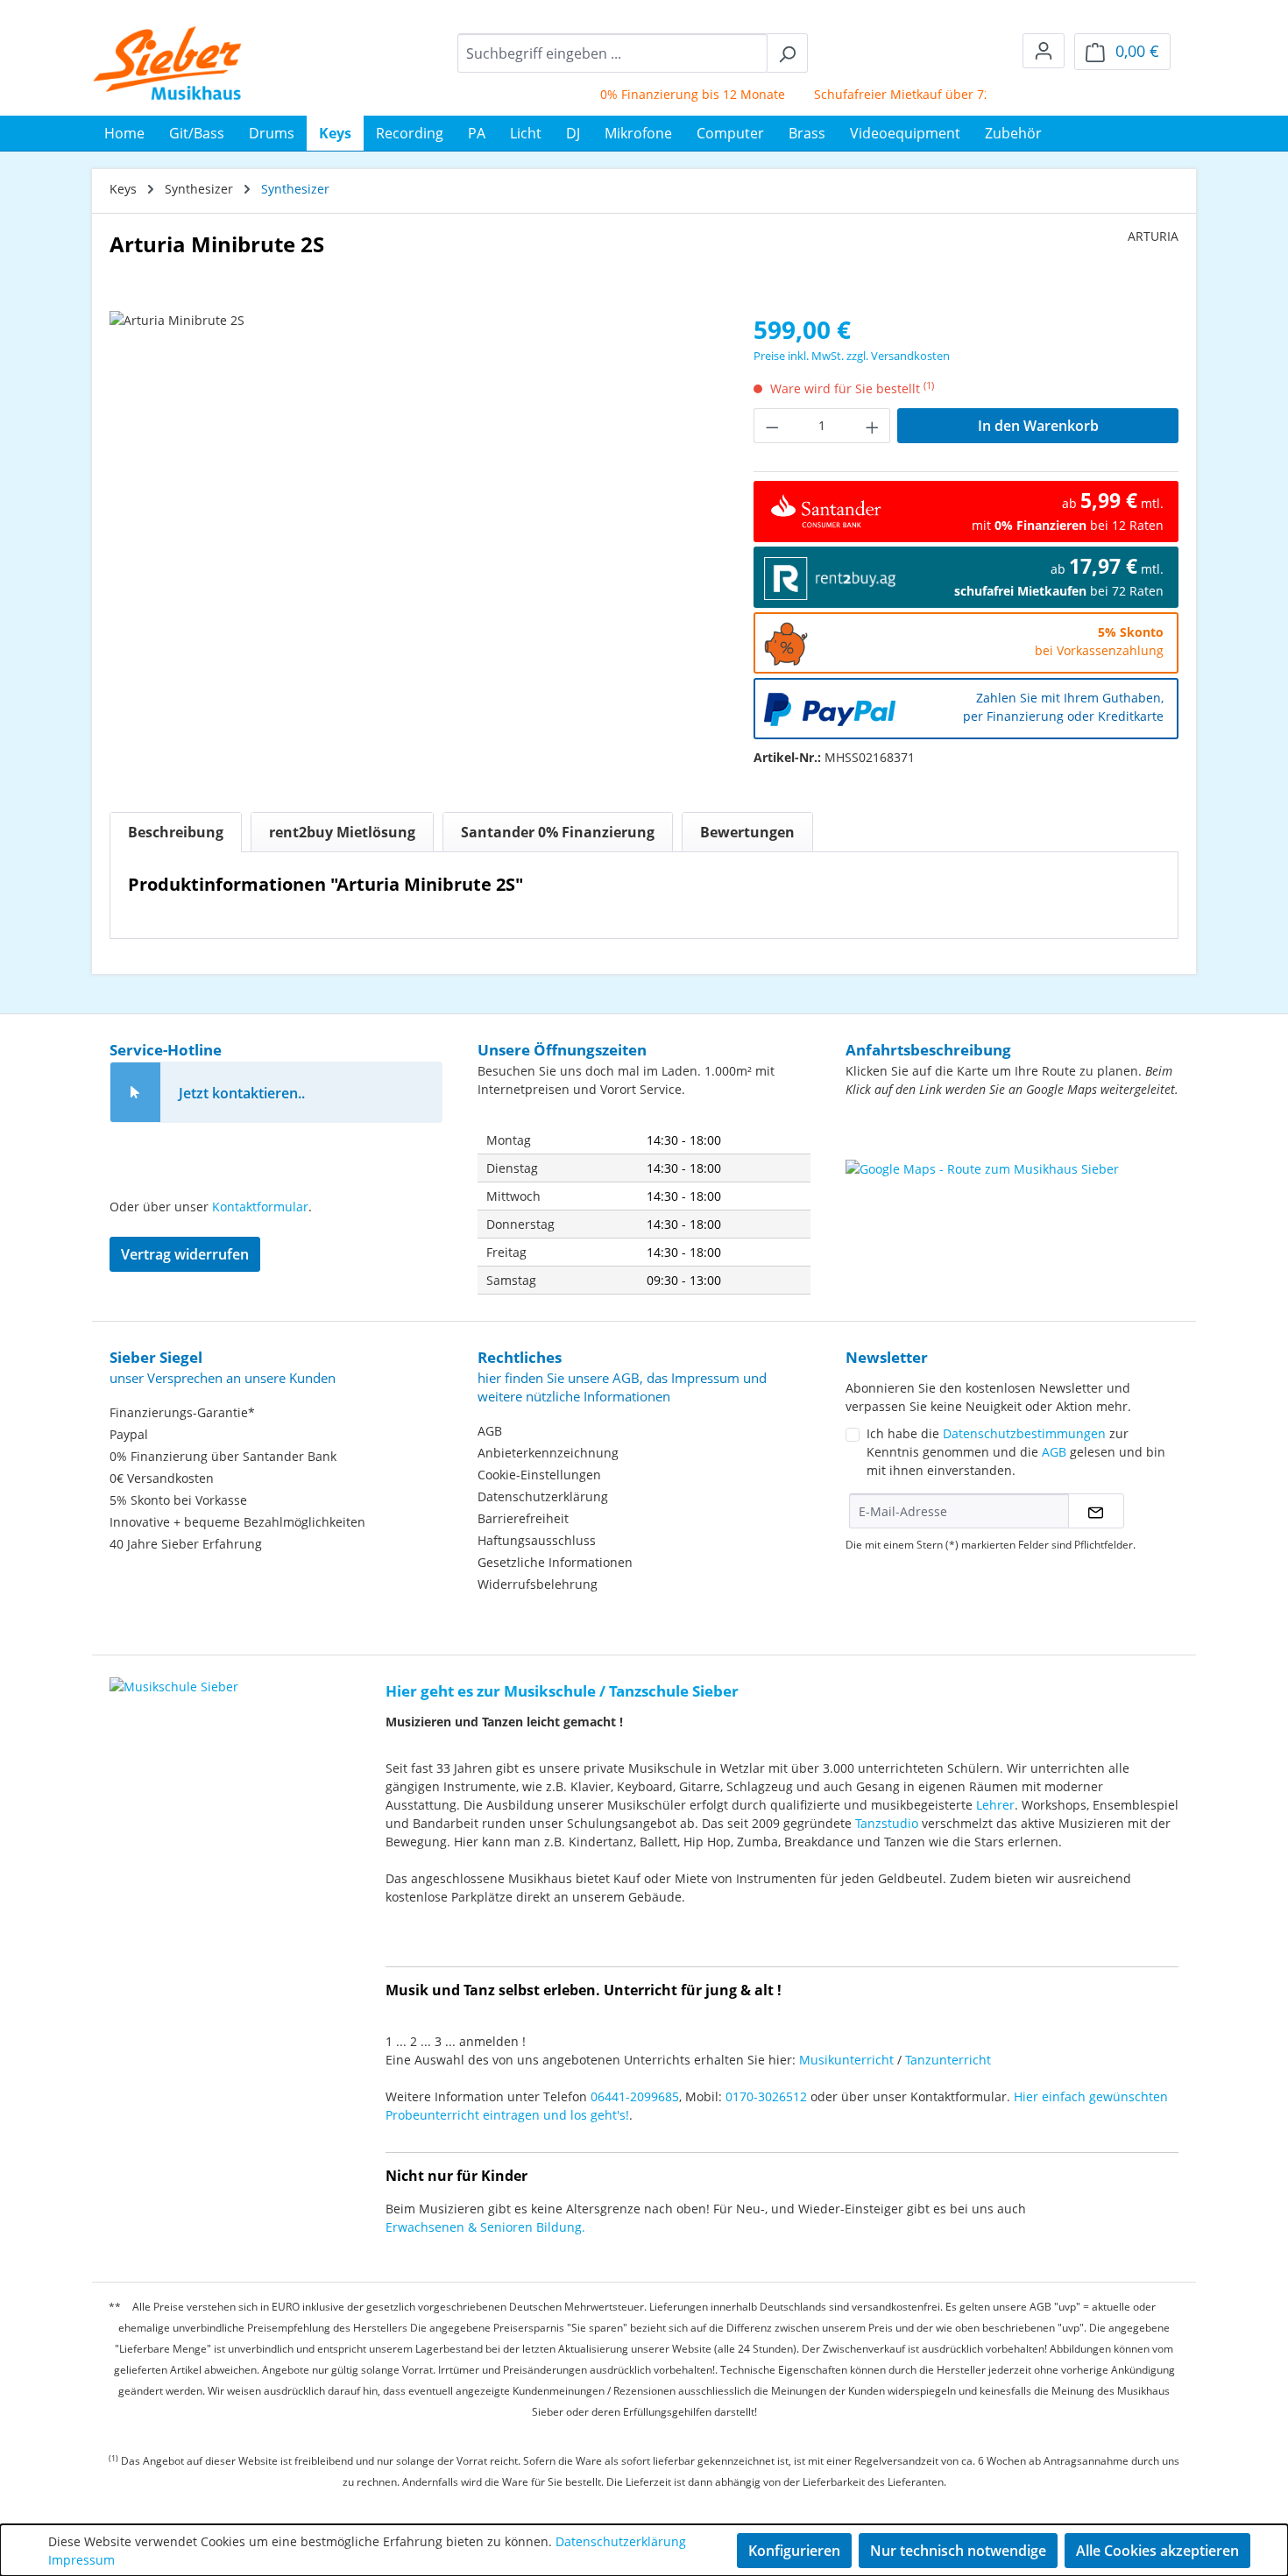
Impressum (81, 2560)
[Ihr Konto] (1044, 51)
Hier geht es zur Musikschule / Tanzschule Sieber (562, 1691)
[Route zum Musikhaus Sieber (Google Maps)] (1012, 1203)
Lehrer (995, 1805)
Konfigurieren (794, 2551)
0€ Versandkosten (162, 1478)
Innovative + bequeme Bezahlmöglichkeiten (237, 1522)
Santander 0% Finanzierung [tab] (558, 832)
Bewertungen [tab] (747, 832)
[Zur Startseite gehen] (168, 63)
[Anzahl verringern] (772, 426)
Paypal (129, 1434)
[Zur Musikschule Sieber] (174, 1674)
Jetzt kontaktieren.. (242, 1093)
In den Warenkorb (1038, 426)
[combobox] (612, 53)
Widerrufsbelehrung (538, 1584)
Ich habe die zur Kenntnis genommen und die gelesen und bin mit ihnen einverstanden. (1016, 1452)
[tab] (176, 832)
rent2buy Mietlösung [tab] (342, 832)
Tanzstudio (887, 1823)
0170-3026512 (766, 2096)
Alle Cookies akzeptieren (1157, 2551)
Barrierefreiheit (523, 1518)
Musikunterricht (846, 2060)
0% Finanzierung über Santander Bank (223, 1456)
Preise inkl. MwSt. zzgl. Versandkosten (852, 356)
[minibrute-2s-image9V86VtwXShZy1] (414, 499)
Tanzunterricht (948, 2060)
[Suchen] (787, 53)
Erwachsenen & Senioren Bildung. (485, 2227)
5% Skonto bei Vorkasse (178, 1500)
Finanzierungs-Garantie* (182, 1412)
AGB (490, 1431)
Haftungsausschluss (537, 1540)
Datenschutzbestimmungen (1024, 1433)
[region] (414, 499)
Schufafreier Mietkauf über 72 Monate (900, 94)
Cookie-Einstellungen (539, 1475)
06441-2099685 (635, 2096)
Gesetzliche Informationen (555, 1562)
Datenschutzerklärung (543, 1496)
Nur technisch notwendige (958, 2551)
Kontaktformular (260, 1207)
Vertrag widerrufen (185, 1254)
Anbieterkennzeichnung (548, 1453)
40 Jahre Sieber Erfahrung (186, 1544)
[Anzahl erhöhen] (873, 426)
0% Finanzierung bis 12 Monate (666, 94)
